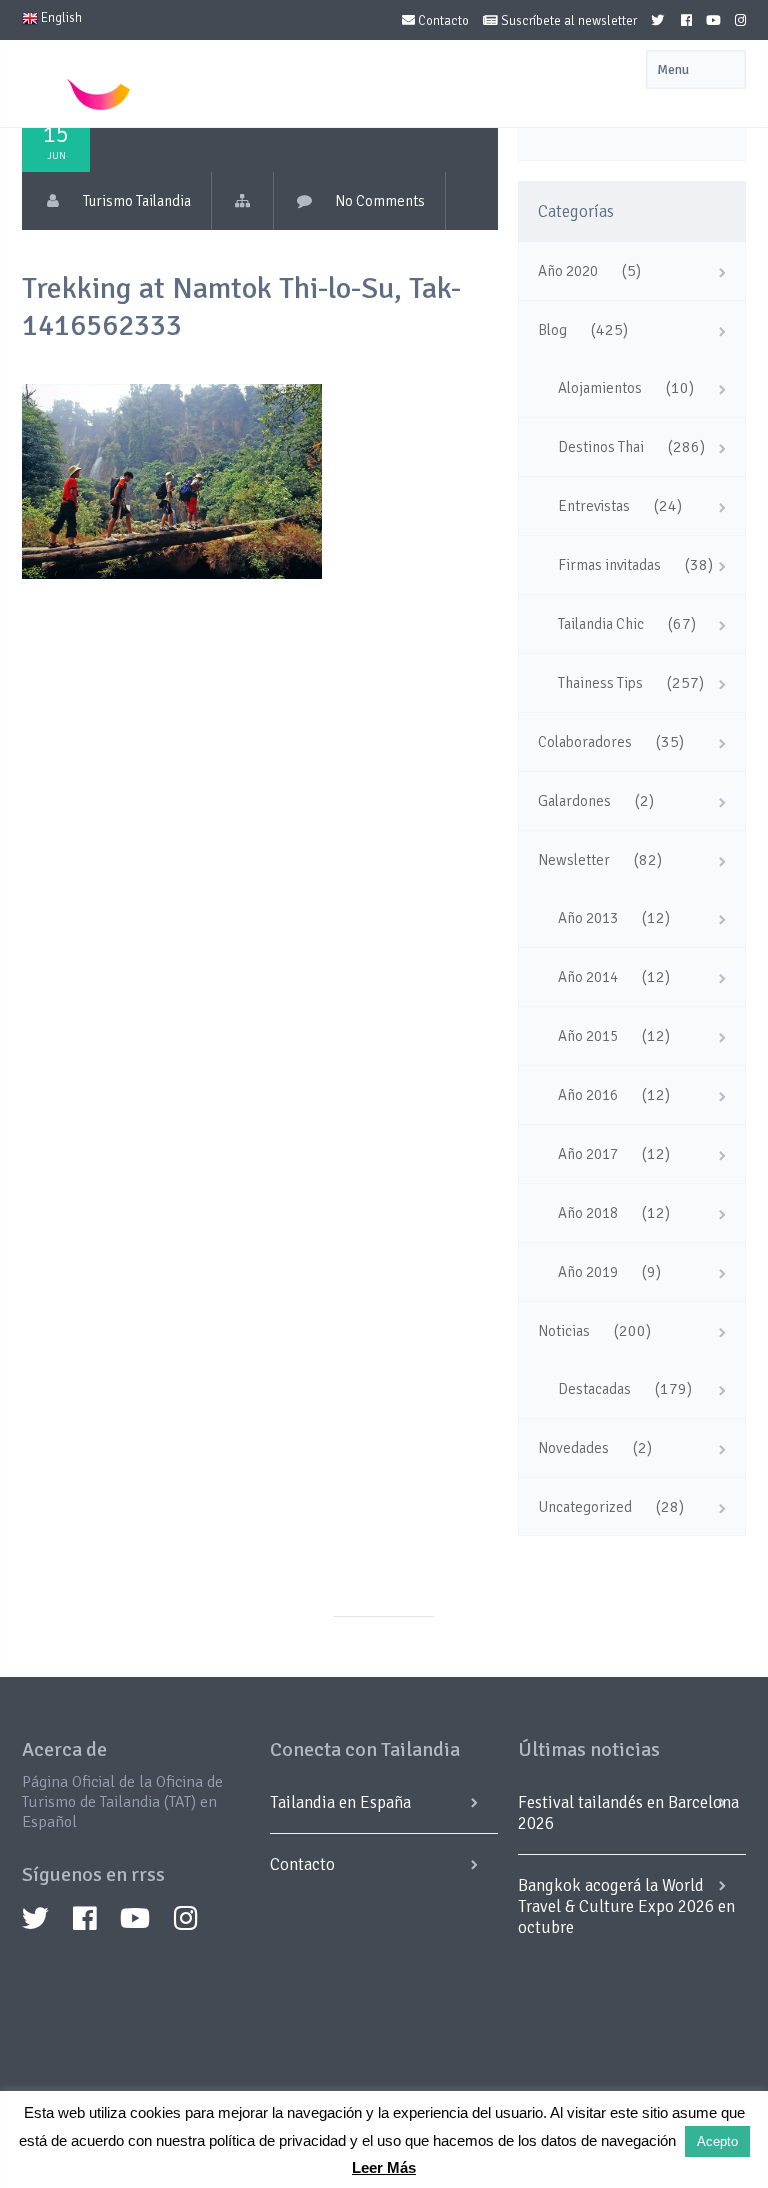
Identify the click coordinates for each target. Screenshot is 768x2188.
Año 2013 (588, 918)
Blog (552, 330)
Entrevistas (594, 506)
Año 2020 (568, 271)
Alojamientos (600, 388)
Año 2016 (588, 1095)
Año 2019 (588, 1272)
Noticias (564, 1331)
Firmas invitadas (609, 565)
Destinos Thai (601, 447)
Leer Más (384, 2167)
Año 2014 (588, 977)
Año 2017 (588, 1154)
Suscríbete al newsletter (567, 21)
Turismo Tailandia (137, 201)
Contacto (442, 21)
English (60, 18)
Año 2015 (588, 1036)
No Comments (380, 201)
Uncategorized (585, 1507)
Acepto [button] (717, 2141)
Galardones (574, 801)
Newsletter (574, 860)
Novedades (573, 1448)
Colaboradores (585, 742)
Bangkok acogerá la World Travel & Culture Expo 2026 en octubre (626, 1906)
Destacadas (594, 1389)
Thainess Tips (600, 683)
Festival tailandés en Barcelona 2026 (628, 1813)
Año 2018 (588, 1213)
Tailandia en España (340, 1802)
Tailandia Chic (601, 624)
